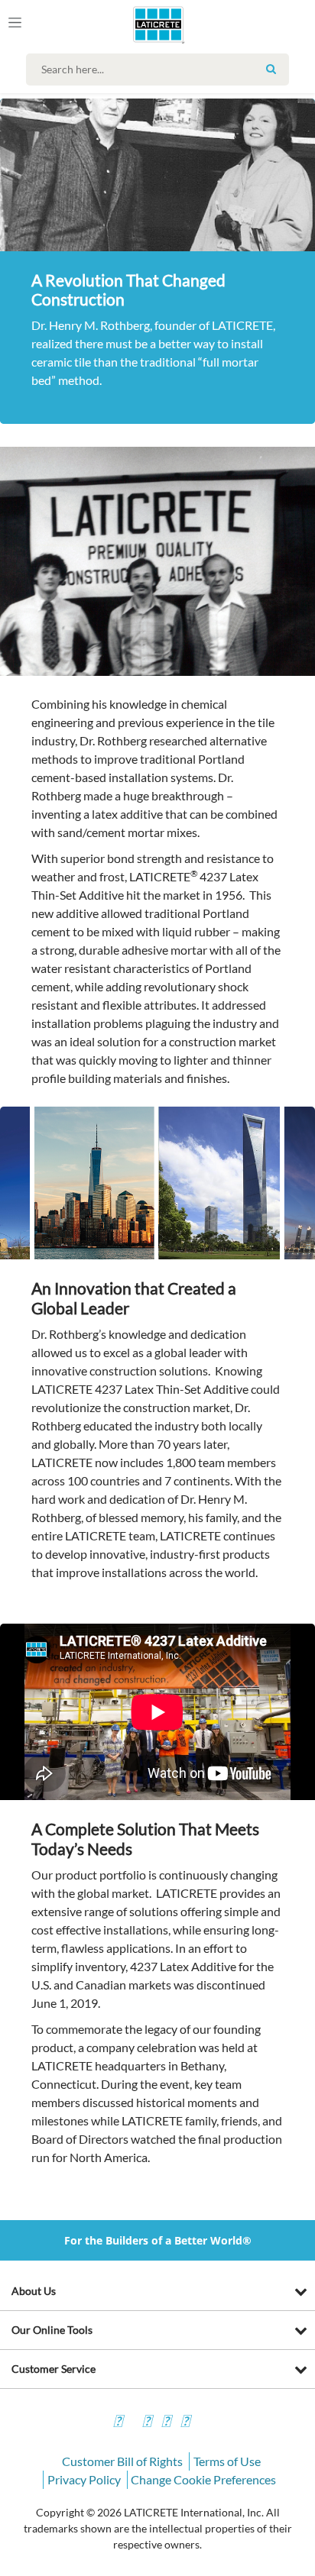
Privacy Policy (84, 2479)
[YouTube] (166, 2423)
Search (271, 69)
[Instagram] (147, 2423)
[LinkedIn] (185, 2423)
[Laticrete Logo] (137, 24)
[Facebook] (118, 2423)
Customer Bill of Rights (122, 2461)
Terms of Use (227, 2461)
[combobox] (161, 69)
